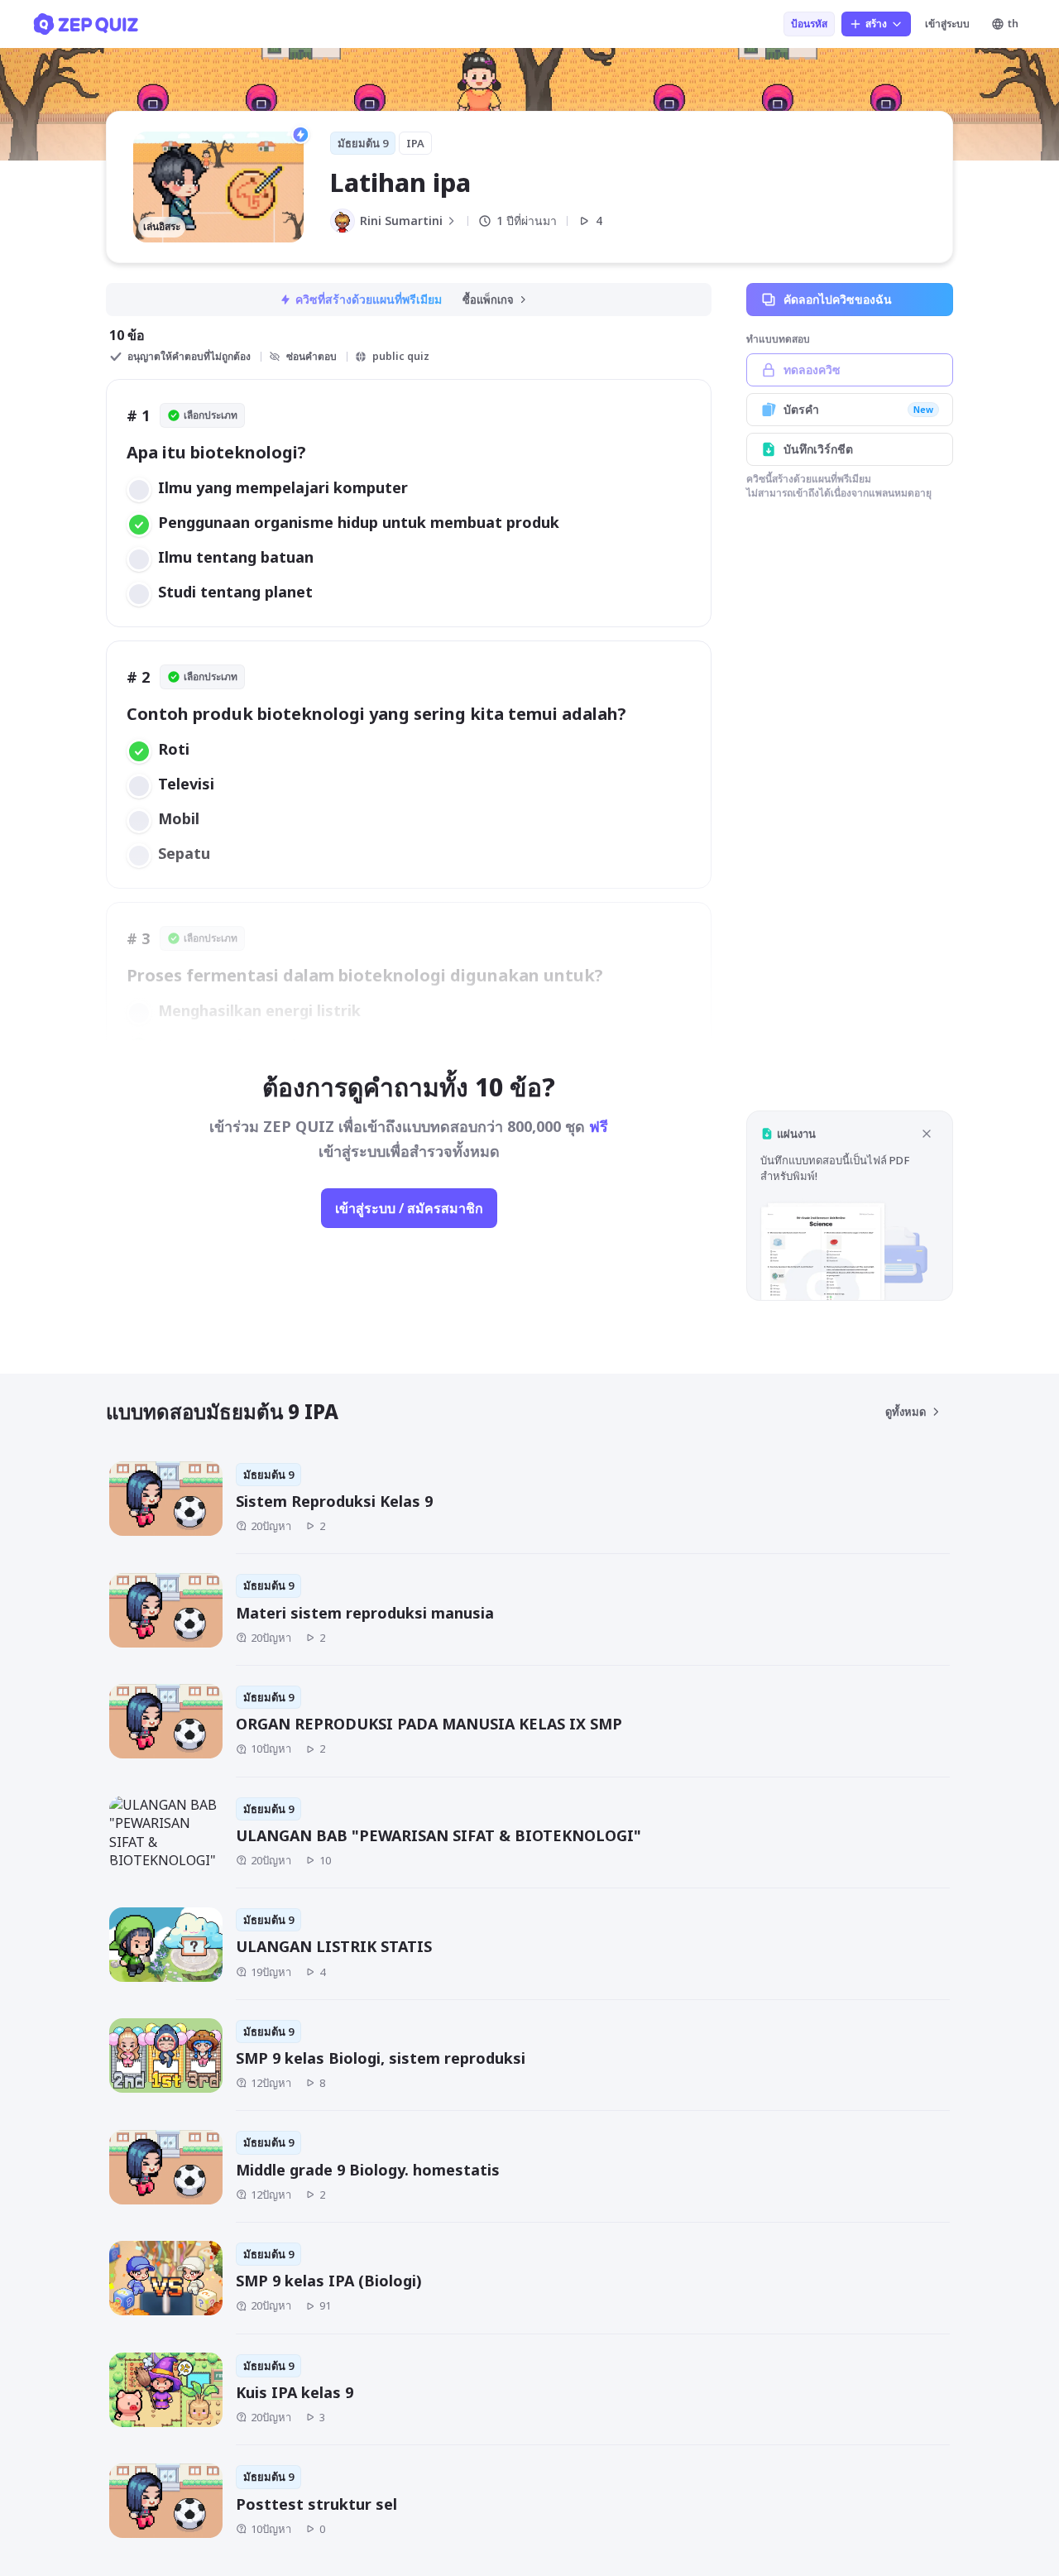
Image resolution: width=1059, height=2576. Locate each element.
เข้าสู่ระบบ (947, 24)
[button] (850, 1205)
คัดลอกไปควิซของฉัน (838, 299)
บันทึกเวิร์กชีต (818, 449)
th (1013, 24)
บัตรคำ (858, 409)
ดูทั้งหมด (906, 1412)
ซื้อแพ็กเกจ (488, 300)
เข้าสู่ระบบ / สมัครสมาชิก (409, 1208)
